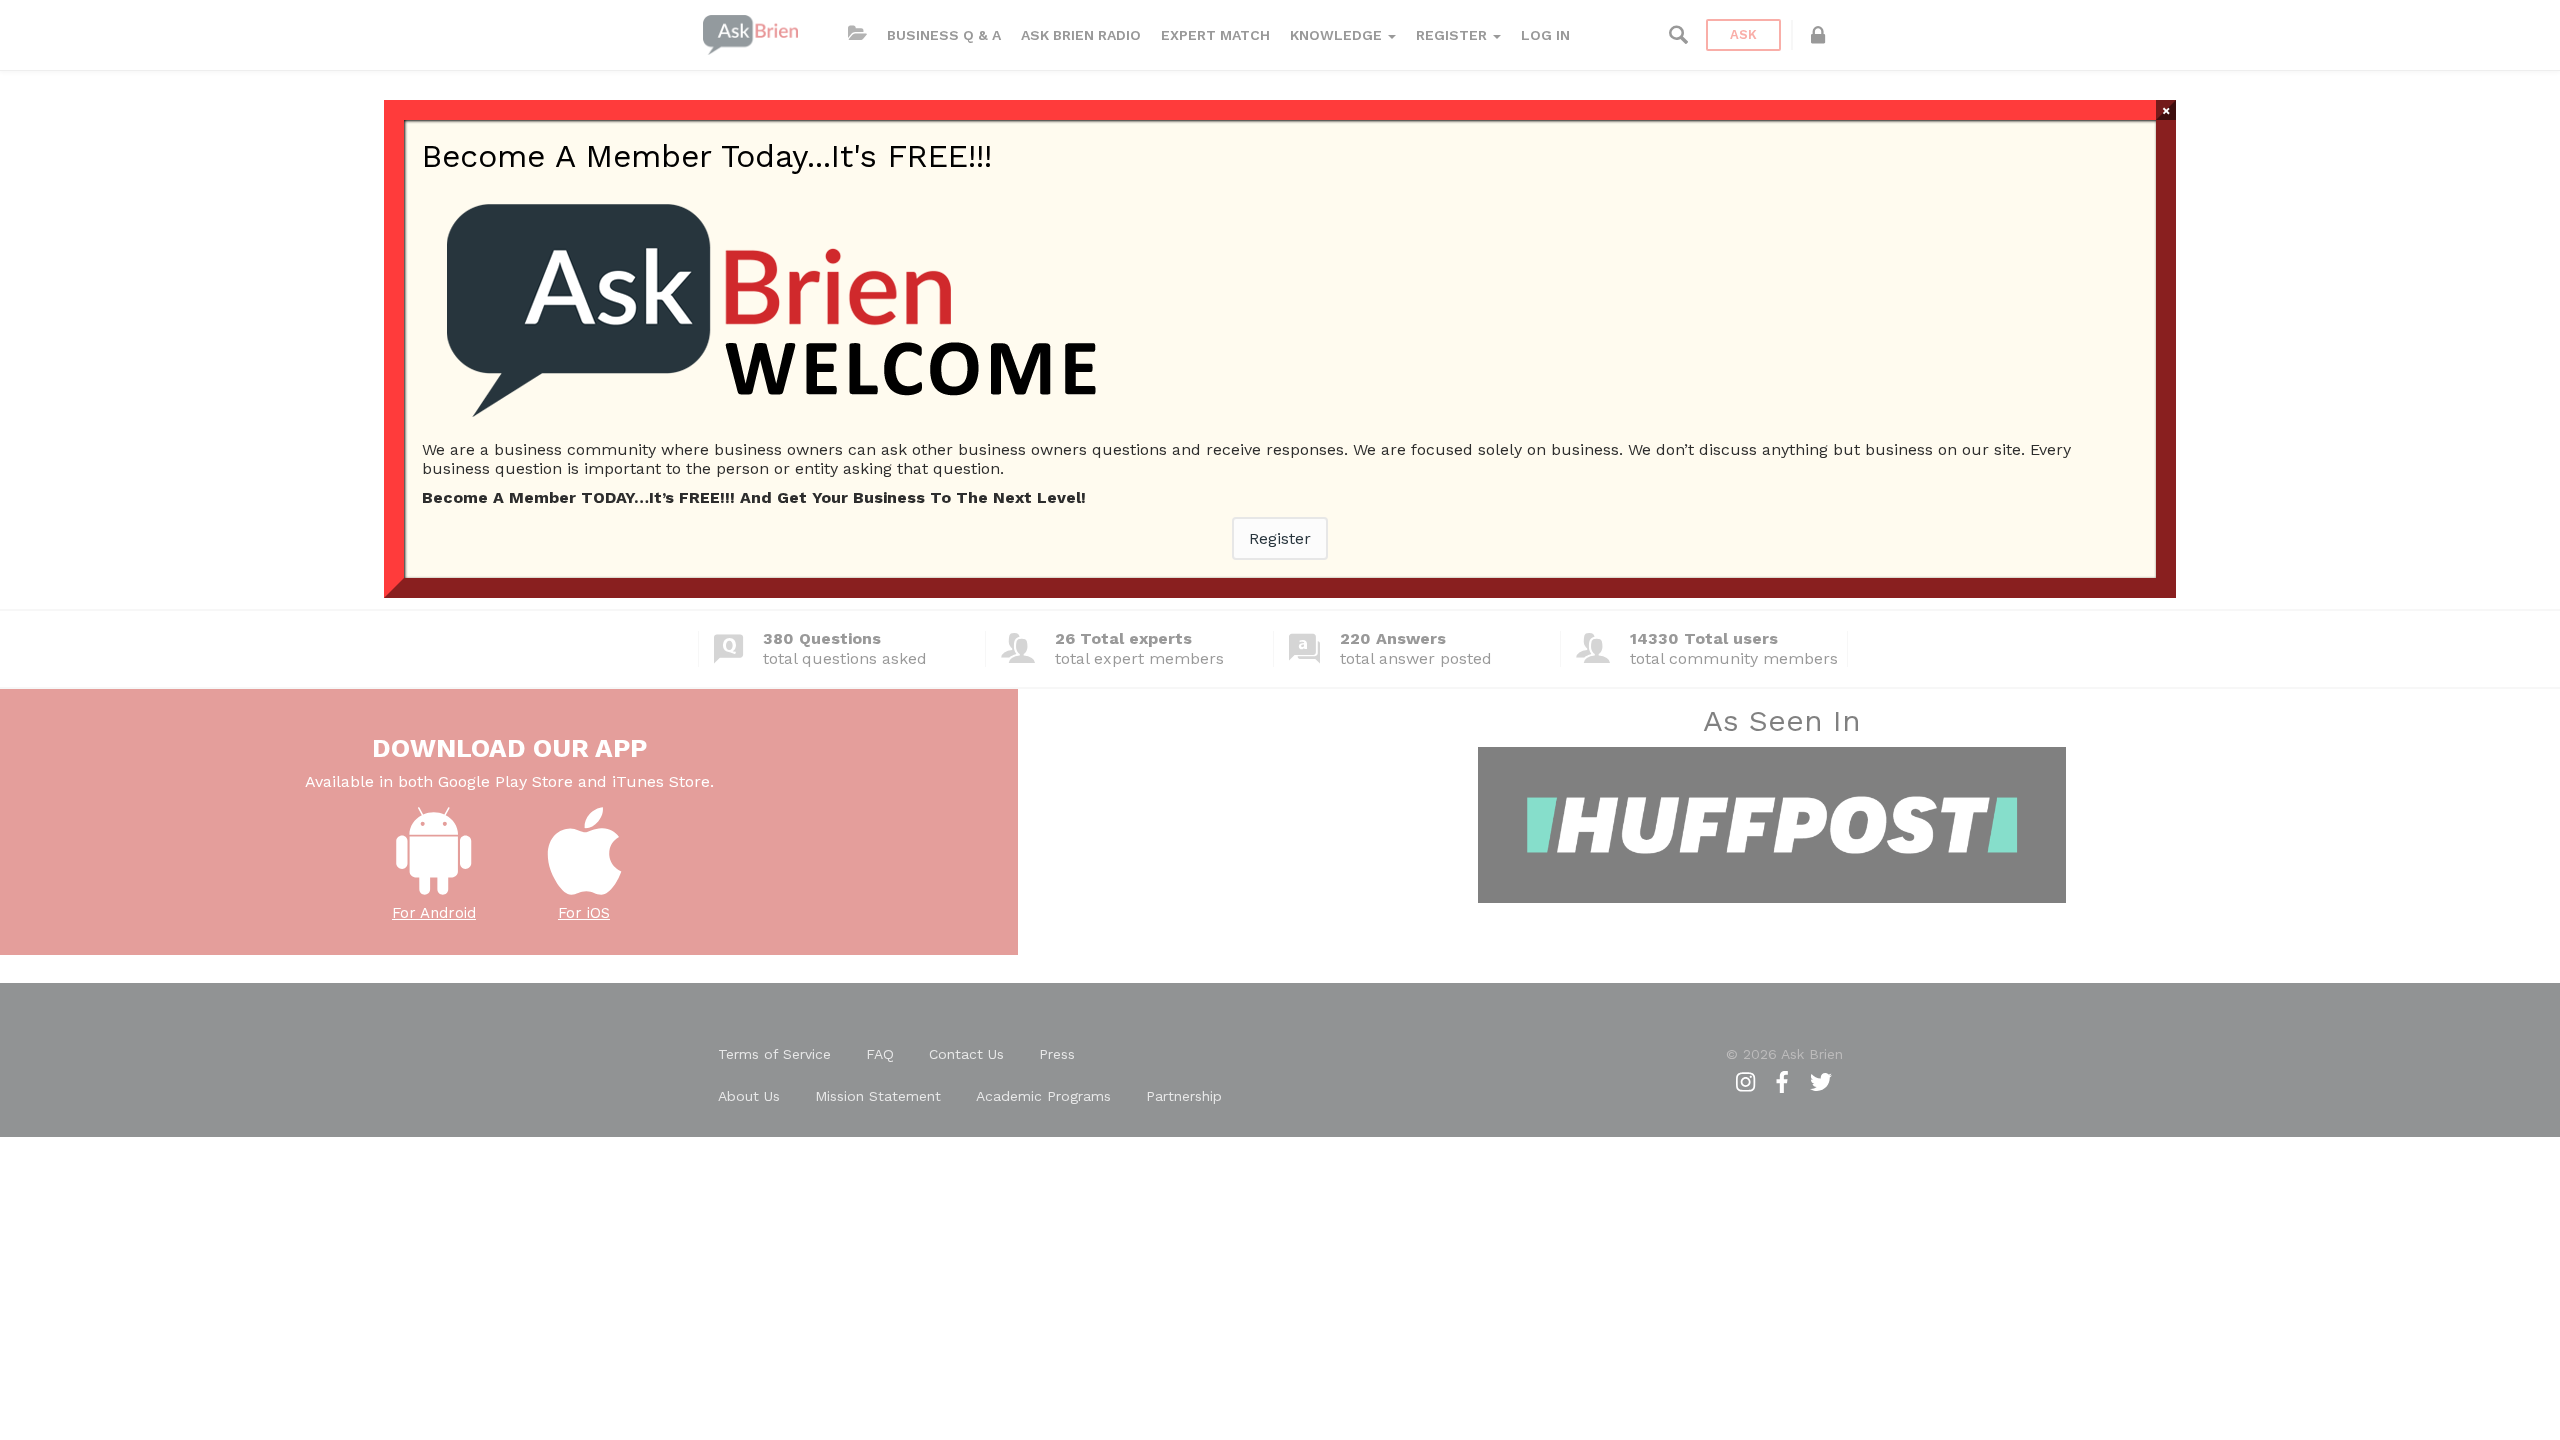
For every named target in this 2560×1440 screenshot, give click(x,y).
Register (1280, 538)
